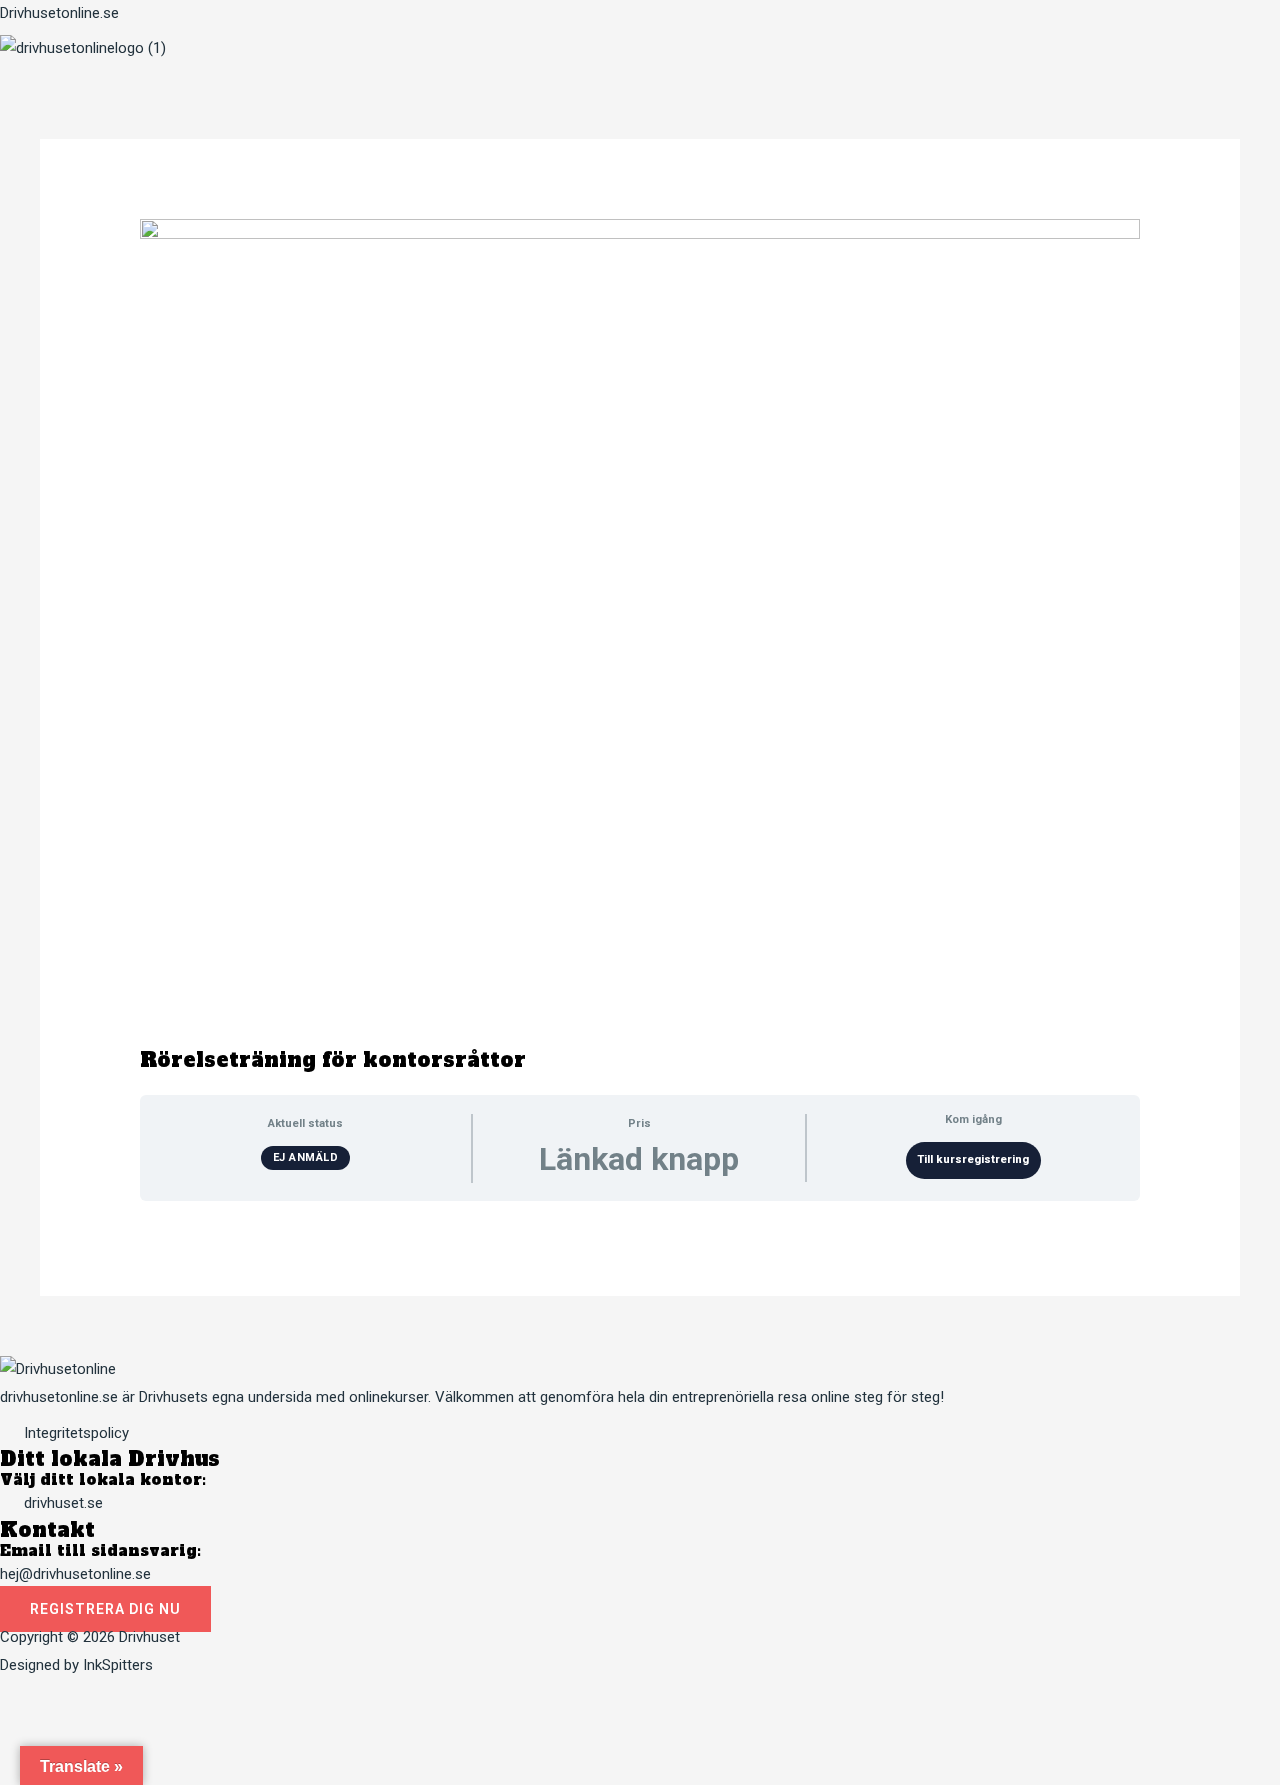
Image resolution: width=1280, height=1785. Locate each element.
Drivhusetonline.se (59, 13)
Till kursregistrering (973, 1159)
